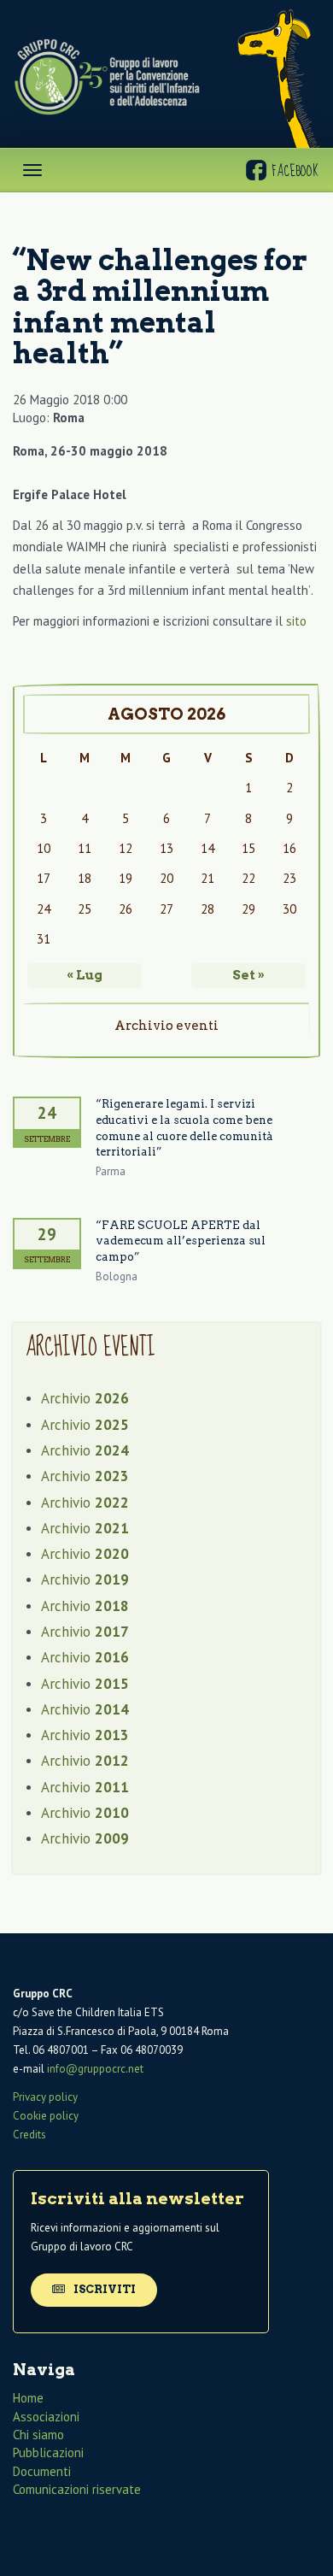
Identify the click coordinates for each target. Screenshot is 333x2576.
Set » (248, 975)
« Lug (85, 975)
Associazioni (46, 2417)
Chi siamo (38, 2435)
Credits (29, 2135)
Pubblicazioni (48, 2452)
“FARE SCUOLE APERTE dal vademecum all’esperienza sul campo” (181, 1241)
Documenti (42, 2471)
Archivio (85, 1398)
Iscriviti (103, 2289)
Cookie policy (46, 2116)
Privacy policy (45, 2097)
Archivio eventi (166, 1026)
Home (28, 2398)
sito (296, 621)
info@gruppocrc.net (95, 2069)
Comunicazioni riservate (77, 2489)
